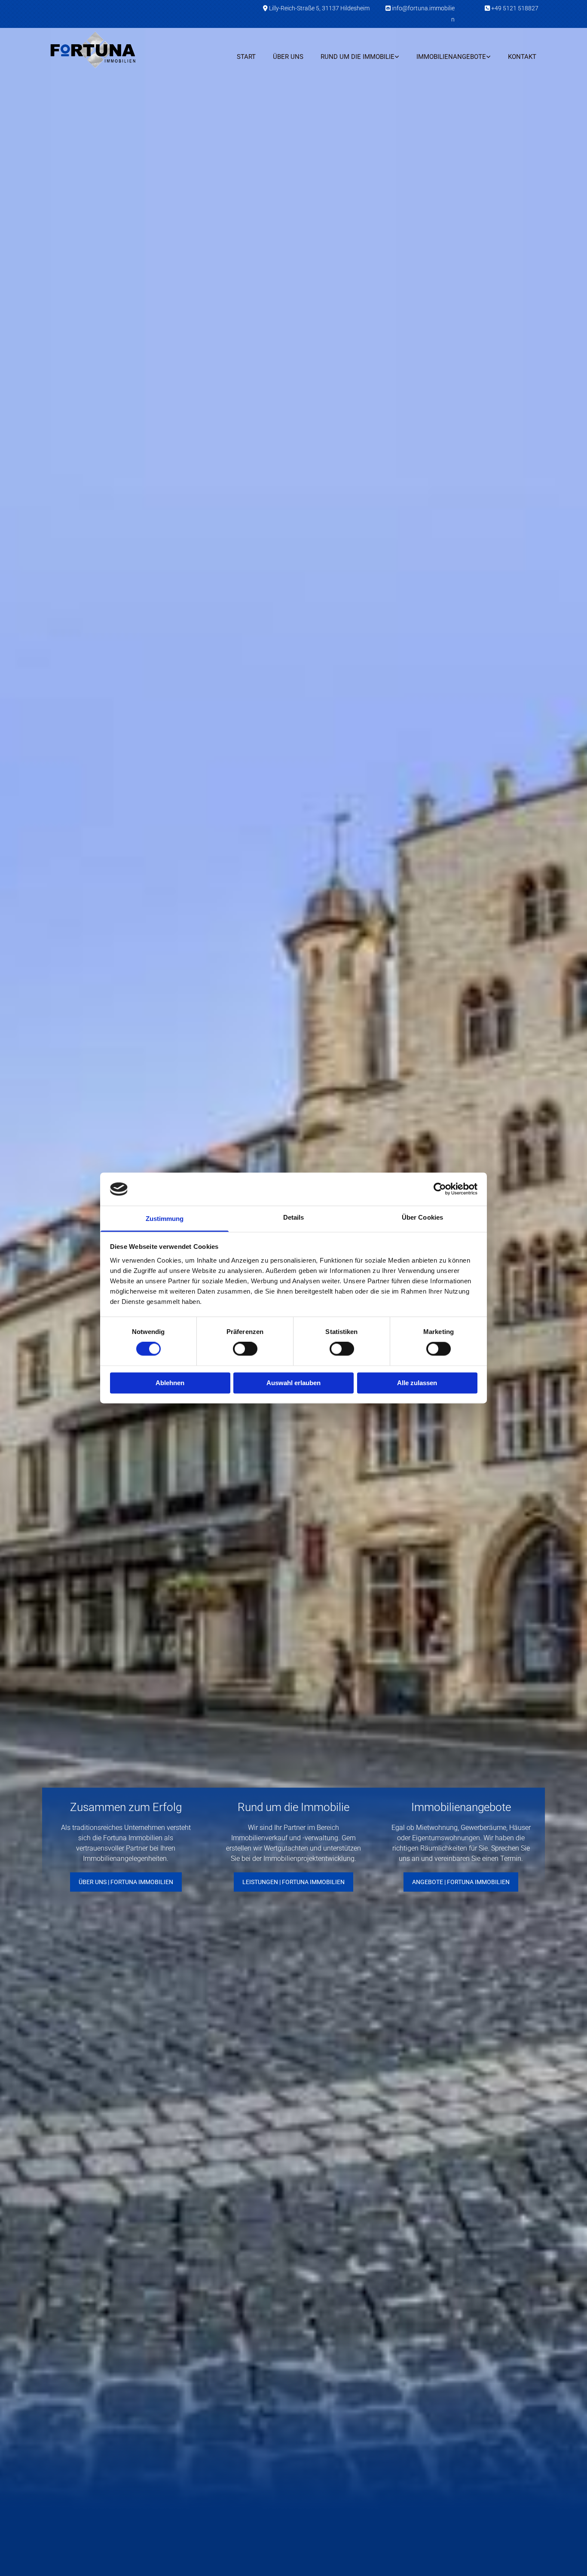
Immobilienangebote (451, 57)
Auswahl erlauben (293, 1383)
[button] (126, 1882)
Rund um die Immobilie (358, 57)
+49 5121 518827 (515, 8)
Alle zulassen (417, 1383)
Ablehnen (170, 1383)
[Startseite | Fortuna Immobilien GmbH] (105, 49)
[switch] (245, 1349)
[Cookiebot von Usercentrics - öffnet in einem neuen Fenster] (440, 1189)
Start (246, 57)
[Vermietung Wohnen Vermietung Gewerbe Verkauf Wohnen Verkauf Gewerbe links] (489, 57)
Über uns (288, 57)
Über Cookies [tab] (422, 1217)
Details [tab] (294, 1217)
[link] (360, 57)
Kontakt (522, 57)
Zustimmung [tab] (165, 1219)
